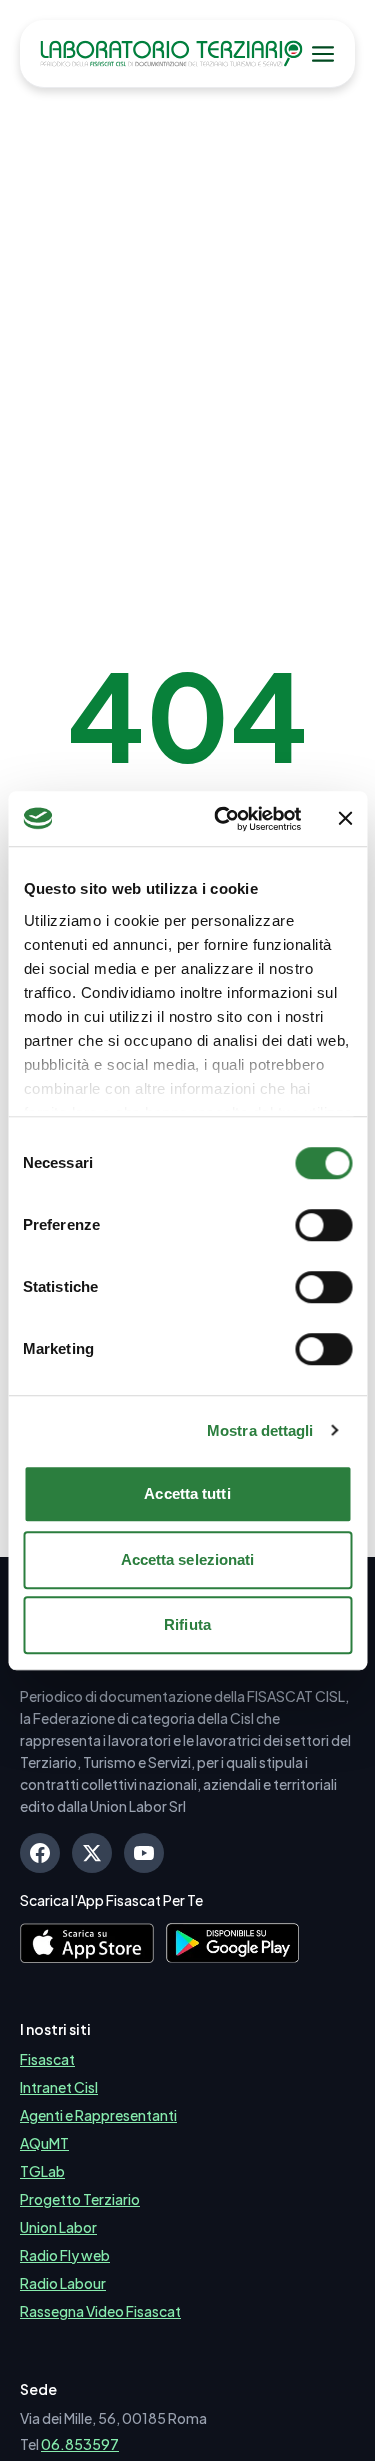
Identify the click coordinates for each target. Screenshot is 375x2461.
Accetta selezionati (188, 1559)
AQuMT (44, 2143)
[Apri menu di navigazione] (323, 54)
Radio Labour (63, 2283)
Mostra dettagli (260, 1430)
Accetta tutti (187, 1493)
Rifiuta (187, 1624)
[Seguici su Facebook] (40, 1853)
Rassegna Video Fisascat (100, 2311)
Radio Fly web (65, 2255)
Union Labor (58, 2227)
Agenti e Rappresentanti (98, 2115)
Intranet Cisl (59, 2087)
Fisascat (47, 2059)
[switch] (323, 1225)
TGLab (42, 2171)
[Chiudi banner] (345, 819)
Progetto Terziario (80, 2199)
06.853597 (80, 2444)
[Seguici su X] (92, 1853)
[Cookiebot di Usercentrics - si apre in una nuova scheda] (223, 819)
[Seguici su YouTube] (144, 1853)
